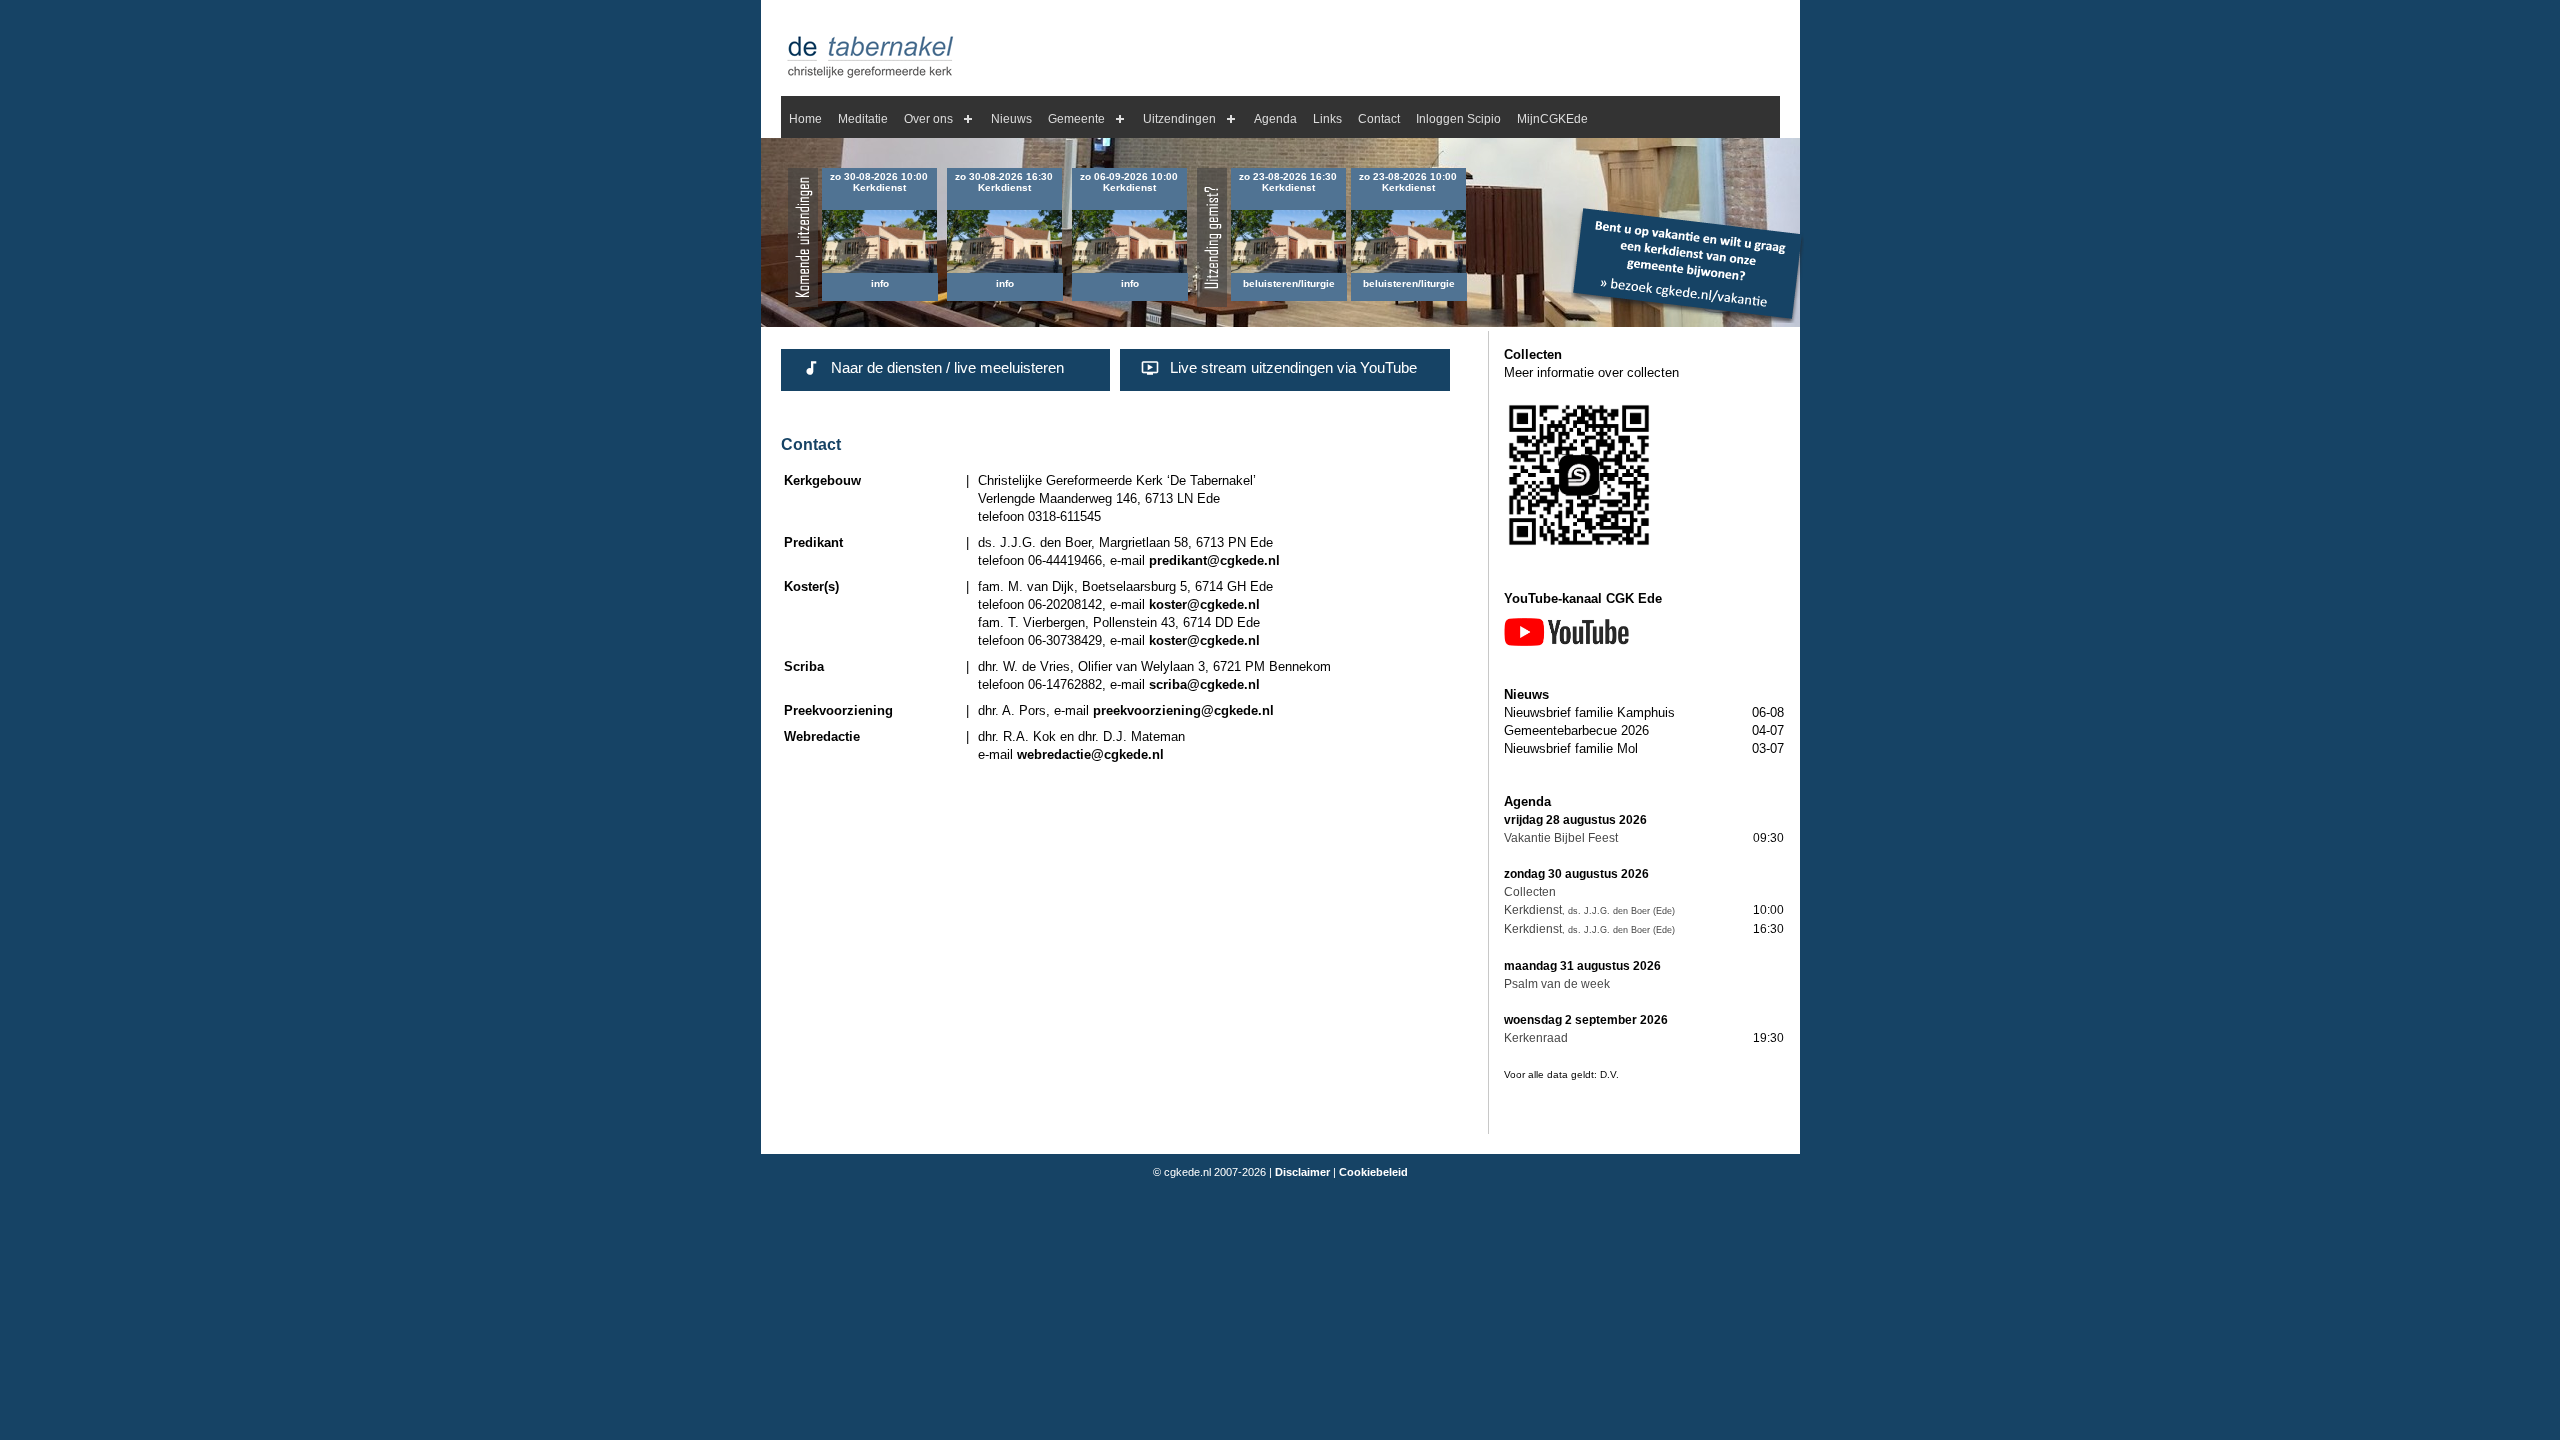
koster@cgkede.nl (1204, 604)
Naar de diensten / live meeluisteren (947, 367)
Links (1327, 119)
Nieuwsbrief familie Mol (1571, 748)
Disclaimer (1302, 1172)
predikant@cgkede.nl (1214, 560)
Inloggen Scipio (1458, 119)
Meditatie (863, 119)
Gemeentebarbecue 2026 (1576, 730)
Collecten (1530, 892)
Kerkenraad (1536, 1038)
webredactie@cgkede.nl (1090, 754)
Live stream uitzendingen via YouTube (1293, 367)
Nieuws (1011, 119)
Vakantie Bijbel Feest (1561, 838)
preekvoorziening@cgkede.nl (1183, 710)
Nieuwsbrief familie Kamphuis (1589, 712)
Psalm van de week (1557, 984)
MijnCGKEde (1552, 119)
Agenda (1275, 119)
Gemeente (1076, 119)
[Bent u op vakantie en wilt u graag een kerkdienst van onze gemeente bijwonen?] (1687, 318)
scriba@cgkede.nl (1204, 684)
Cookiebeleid (1373, 1172)
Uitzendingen (1179, 119)
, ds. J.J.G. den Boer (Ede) (1618, 911)
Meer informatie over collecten (1591, 372)
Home (805, 119)
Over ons (928, 119)
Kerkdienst (1533, 910)
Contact (1379, 119)
